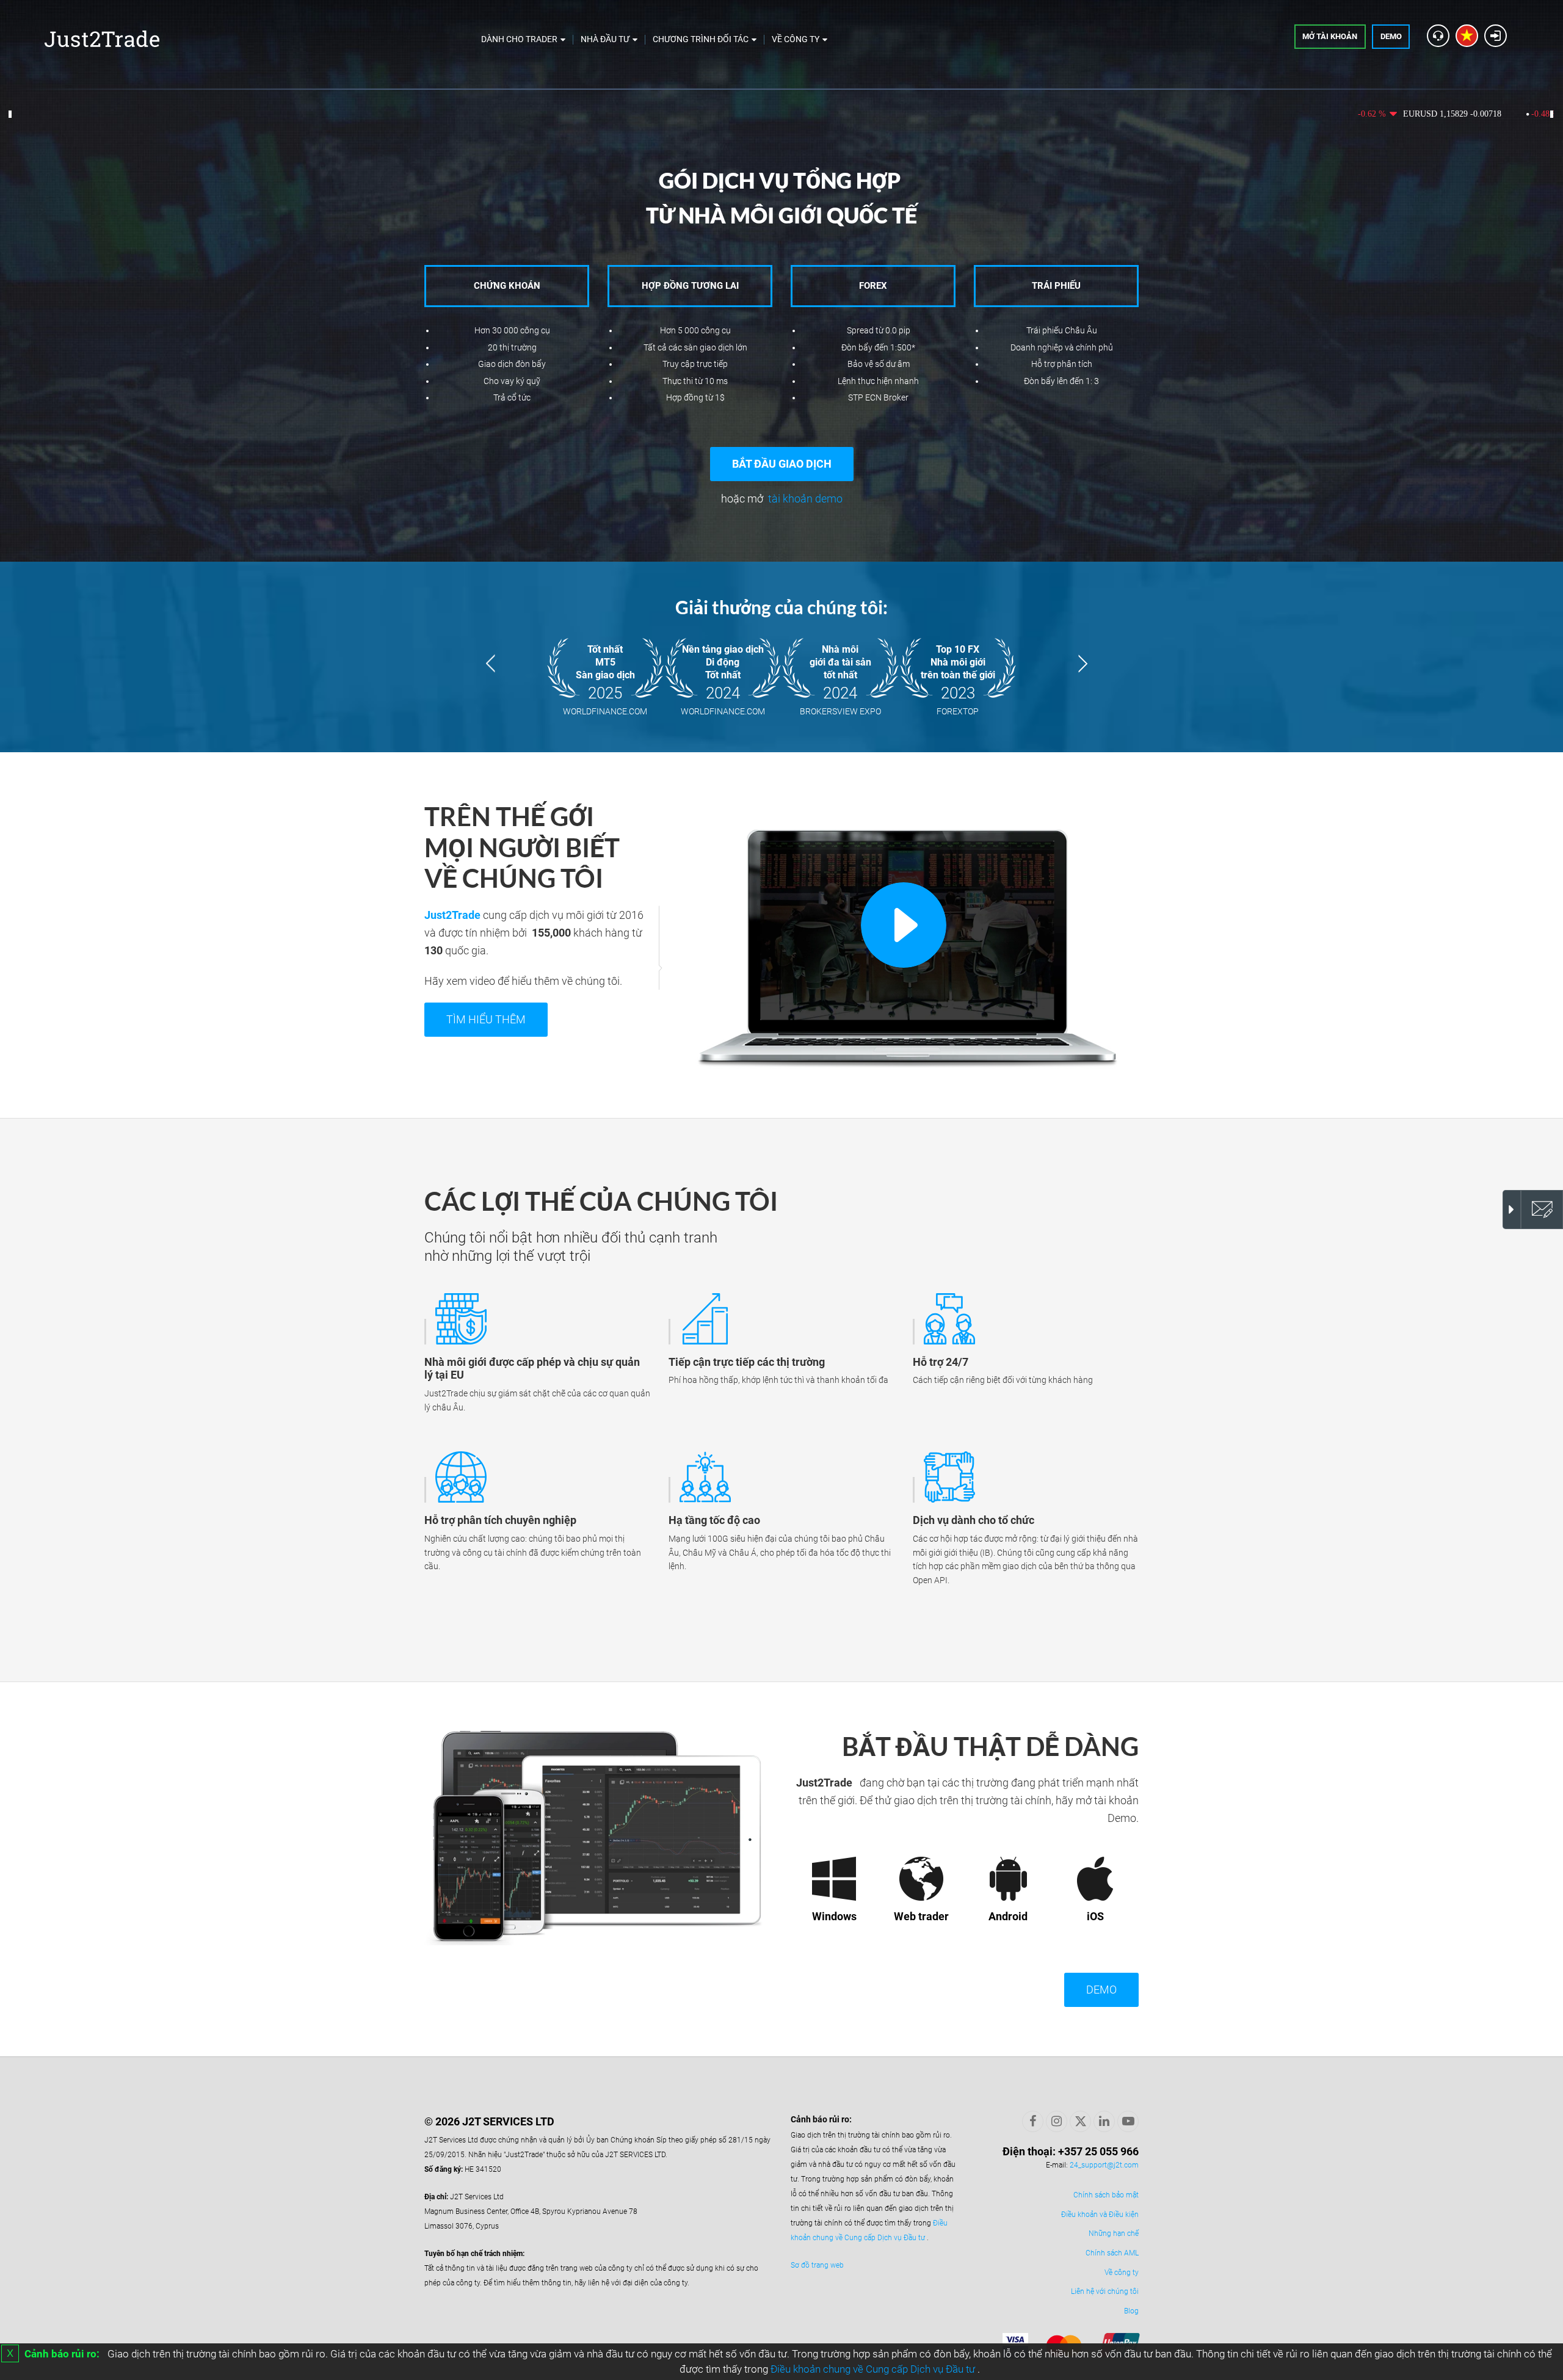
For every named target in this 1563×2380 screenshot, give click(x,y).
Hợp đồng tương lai (690, 286)
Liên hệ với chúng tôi (1105, 2291)
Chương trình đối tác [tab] (701, 39)
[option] (781, 657)
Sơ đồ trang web (817, 2265)
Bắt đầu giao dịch (782, 464)
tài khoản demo (805, 499)
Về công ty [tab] (796, 39)
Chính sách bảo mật (1106, 2195)
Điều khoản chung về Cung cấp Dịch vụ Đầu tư (874, 2369)
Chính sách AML (1112, 2253)
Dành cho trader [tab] (519, 39)
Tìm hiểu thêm (486, 1019)
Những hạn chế (1114, 2233)
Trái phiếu (1056, 286)
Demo (1391, 36)
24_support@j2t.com (1104, 2165)
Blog (1131, 2311)
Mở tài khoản (1330, 36)
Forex (873, 286)
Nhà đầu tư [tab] (605, 39)
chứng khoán (507, 286)
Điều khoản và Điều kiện (1100, 2215)
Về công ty (1122, 2273)
